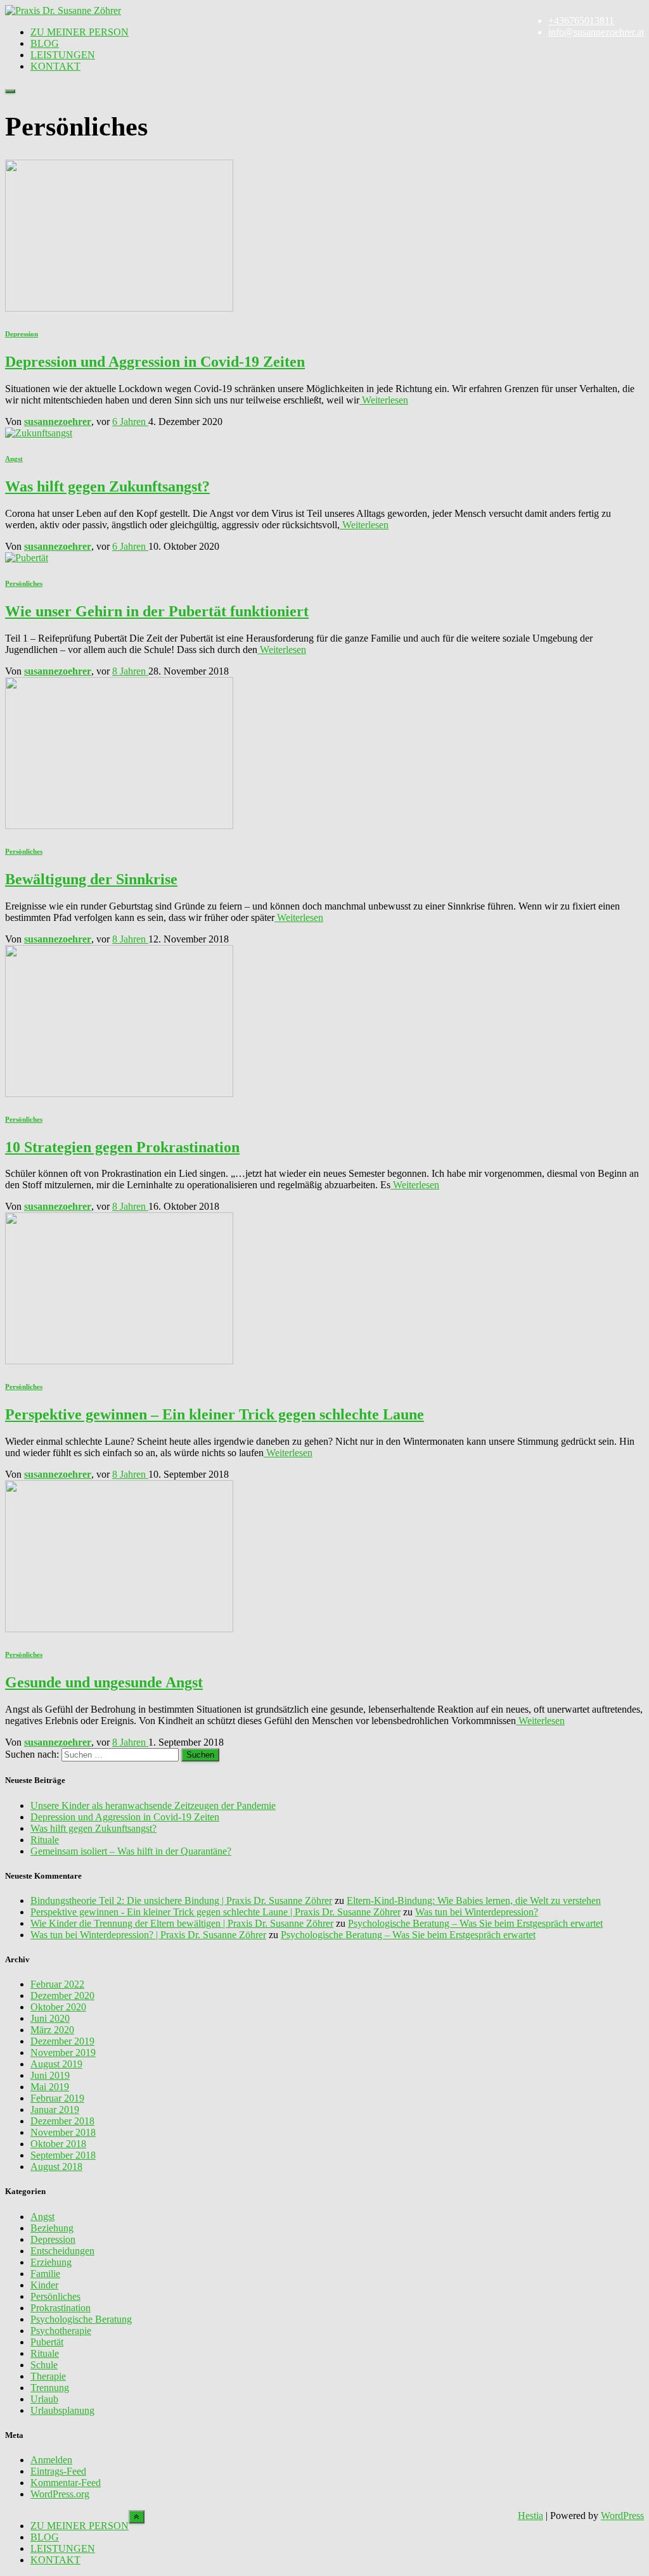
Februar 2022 (57, 1984)
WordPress (622, 2516)
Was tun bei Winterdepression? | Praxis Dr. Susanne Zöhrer (148, 1935)
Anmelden (51, 2460)
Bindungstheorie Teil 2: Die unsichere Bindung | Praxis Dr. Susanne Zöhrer (181, 1900)
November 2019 (63, 2053)
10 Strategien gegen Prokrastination (122, 1147)
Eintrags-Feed (58, 2471)
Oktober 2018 (58, 2144)
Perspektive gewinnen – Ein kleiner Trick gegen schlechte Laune (215, 1414)
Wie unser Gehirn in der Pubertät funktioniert (157, 611)
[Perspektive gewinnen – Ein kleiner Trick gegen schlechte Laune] (119, 1361)
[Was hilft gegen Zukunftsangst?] (39, 433)
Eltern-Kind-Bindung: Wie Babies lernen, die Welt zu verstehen (474, 1900)
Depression (22, 334)
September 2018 (63, 2155)
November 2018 (63, 2132)
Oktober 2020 (58, 2007)
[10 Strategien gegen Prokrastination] (119, 1094)
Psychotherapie (61, 2331)
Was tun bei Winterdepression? (477, 1912)
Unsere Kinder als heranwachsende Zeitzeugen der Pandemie (153, 1805)
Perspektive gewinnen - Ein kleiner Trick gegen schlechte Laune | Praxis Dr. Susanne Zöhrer (215, 1912)
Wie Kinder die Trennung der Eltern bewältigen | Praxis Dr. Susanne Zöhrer (182, 1923)
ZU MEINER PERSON (80, 32)
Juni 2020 (50, 2018)
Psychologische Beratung (81, 2319)
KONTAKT (55, 66)
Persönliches (24, 583)
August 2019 (56, 2064)
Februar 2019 (57, 2098)
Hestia (530, 2516)
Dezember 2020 (62, 1995)
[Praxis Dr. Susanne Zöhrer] (63, 10)
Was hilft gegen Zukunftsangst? (107, 486)
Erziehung (51, 2262)
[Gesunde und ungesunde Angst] (119, 1629)
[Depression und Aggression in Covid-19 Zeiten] (119, 308)
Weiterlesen (384, 400)
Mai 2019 (50, 2087)
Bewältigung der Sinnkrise (91, 879)
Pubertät (47, 2342)
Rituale (45, 1840)
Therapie (48, 2376)
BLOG (45, 43)
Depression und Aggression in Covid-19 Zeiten (155, 362)
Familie (45, 2274)
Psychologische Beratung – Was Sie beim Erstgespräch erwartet (475, 1923)
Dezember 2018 (62, 2121)
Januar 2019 (55, 2110)
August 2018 (56, 2167)
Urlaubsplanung (62, 2410)
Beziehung (52, 2228)
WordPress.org (60, 2494)
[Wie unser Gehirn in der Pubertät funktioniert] (27, 558)
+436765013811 (581, 21)
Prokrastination (61, 2308)
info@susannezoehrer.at (596, 32)
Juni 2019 (50, 2075)
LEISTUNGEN (63, 55)
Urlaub (44, 2399)
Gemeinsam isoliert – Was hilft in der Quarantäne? (131, 1851)
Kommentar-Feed (66, 2483)
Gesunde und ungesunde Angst (104, 1682)
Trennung (50, 2388)
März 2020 (52, 2030)
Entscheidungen (62, 2251)
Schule (44, 2365)
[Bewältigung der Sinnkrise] (119, 826)
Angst (14, 459)
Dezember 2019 (62, 2041)
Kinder (44, 2285)
